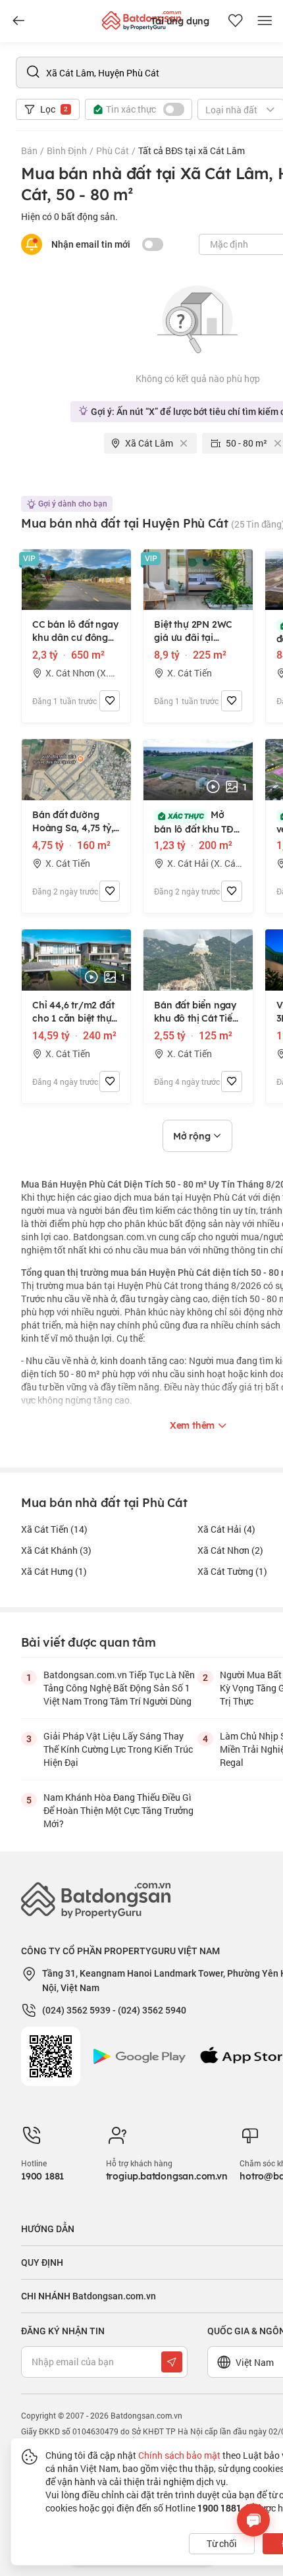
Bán (29, 151)
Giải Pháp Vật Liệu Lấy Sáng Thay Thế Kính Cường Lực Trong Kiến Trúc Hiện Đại (118, 1749)
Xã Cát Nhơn (230, 1550)
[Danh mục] (18, 21)
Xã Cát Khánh (56, 1550)
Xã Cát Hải (226, 1529)
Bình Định (67, 151)
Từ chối (222, 2543)
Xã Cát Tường (232, 1571)
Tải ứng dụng (180, 21)
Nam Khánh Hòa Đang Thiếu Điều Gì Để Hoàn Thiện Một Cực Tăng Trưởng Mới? (118, 1810)
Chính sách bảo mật (179, 2455)
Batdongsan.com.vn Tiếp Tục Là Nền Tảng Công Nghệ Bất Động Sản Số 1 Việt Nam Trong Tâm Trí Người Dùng (119, 1688)
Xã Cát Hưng (54, 1571)
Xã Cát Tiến (54, 1529)
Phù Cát (113, 151)
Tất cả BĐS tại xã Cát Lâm (192, 151)
